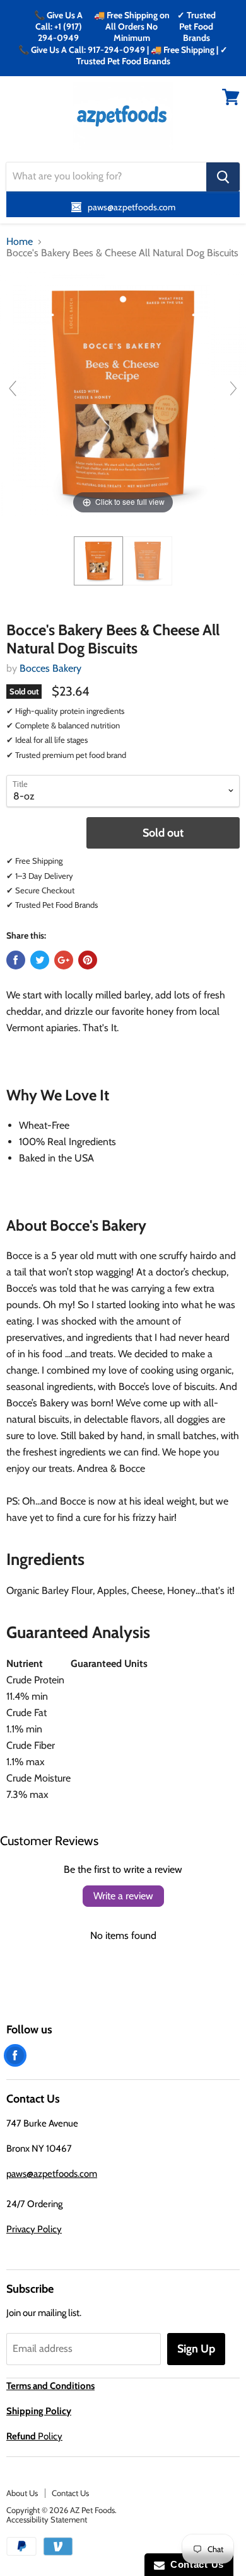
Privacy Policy (34, 2229)
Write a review (123, 1896)
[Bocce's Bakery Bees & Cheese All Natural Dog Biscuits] (98, 561)
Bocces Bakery (50, 668)
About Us (22, 2493)
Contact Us (70, 2493)
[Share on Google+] (64, 960)
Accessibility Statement (47, 2519)
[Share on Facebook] (16, 960)
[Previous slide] (13, 388)
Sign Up (196, 2349)
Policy (34, 2436)
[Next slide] (233, 388)
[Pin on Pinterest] (88, 960)
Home (20, 242)
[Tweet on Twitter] (40, 960)
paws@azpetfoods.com (52, 2174)
